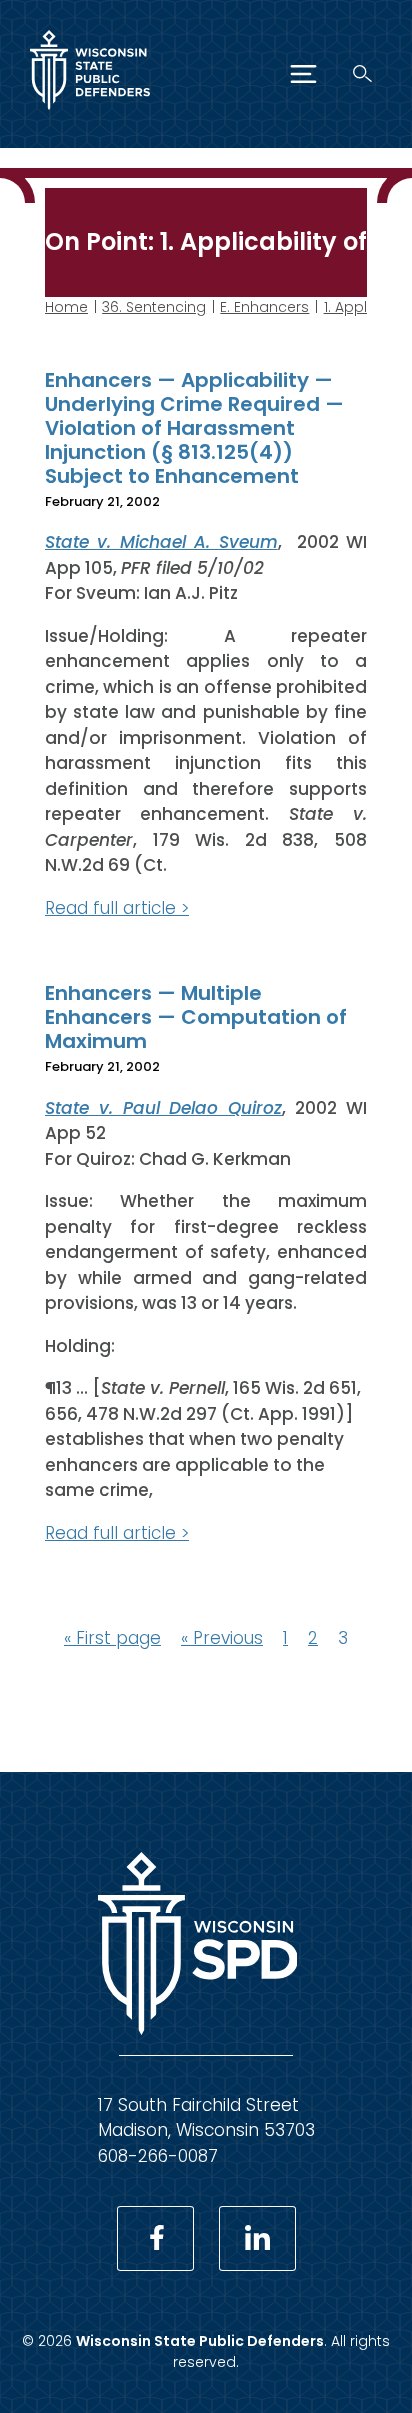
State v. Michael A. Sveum (161, 542)
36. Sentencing (154, 307)
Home (66, 307)
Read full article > (117, 908)
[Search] (362, 73)
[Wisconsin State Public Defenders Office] (90, 114)
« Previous (222, 1638)
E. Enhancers (264, 307)
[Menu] (303, 74)
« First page (112, 1638)
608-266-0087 (158, 2156)
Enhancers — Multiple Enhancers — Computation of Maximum (196, 1017)
